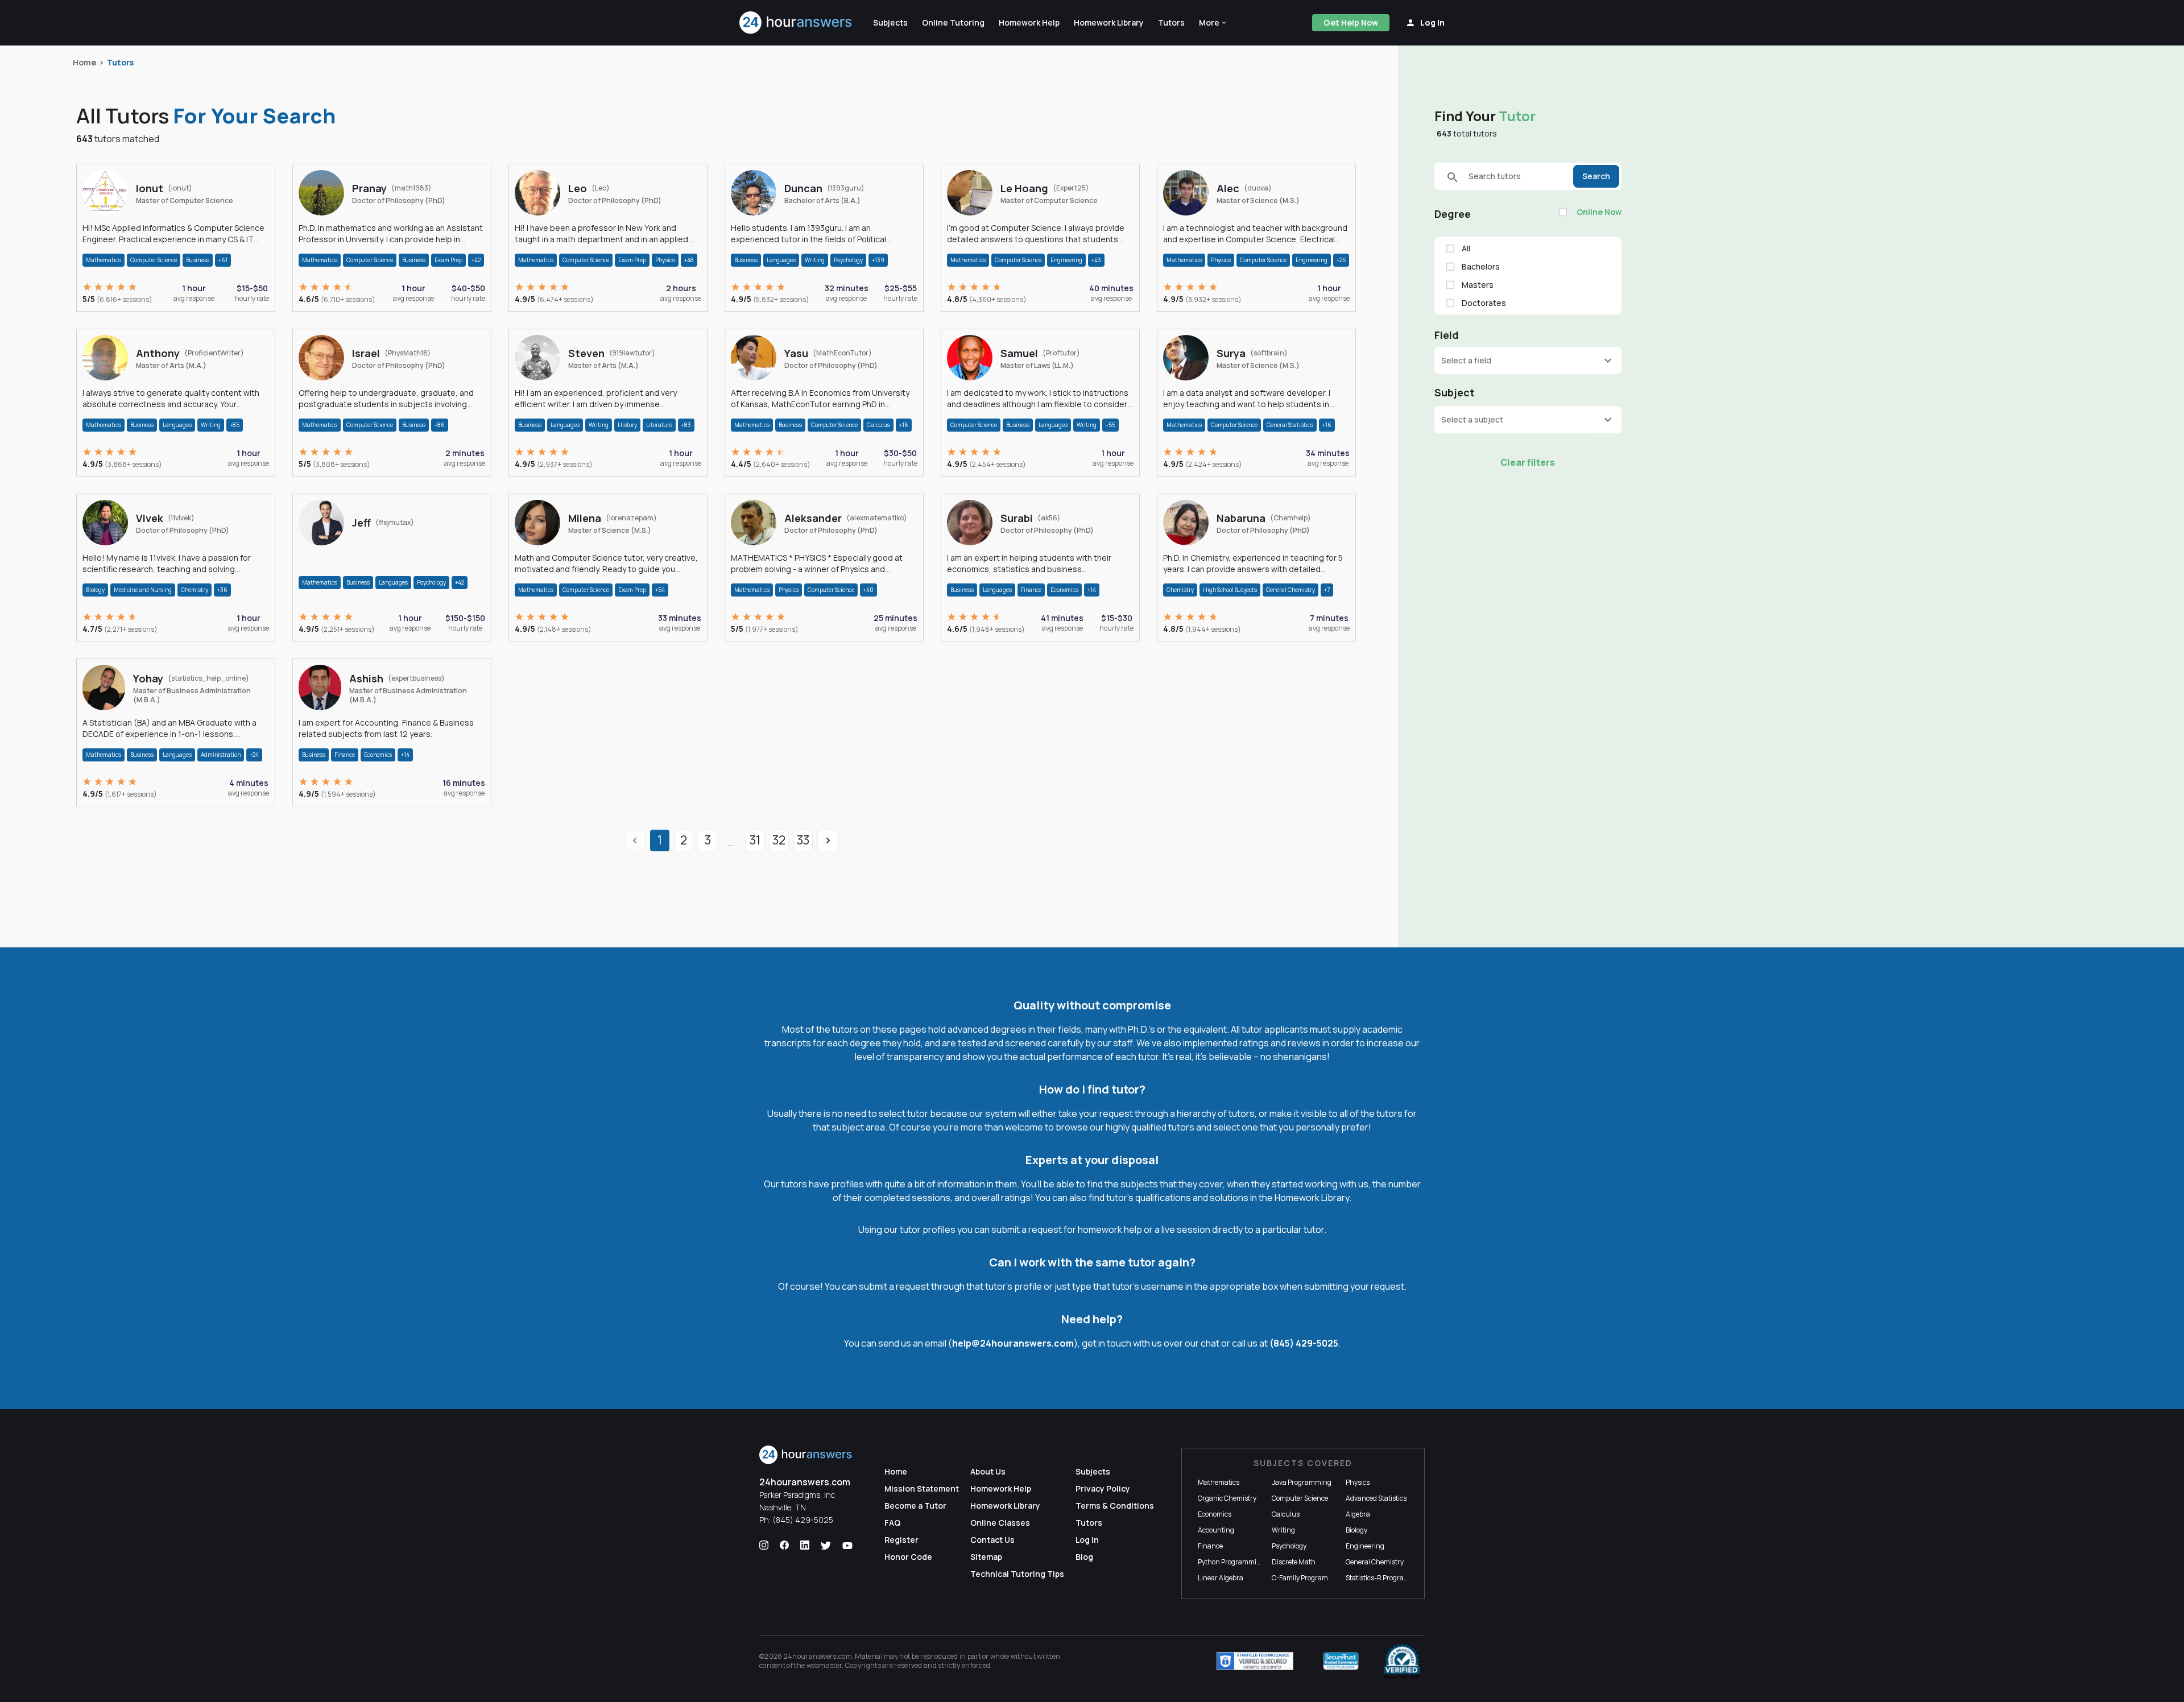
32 (779, 840)
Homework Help (1001, 1488)
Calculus (878, 425)
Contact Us (992, 1540)
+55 (1110, 425)
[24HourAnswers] (796, 23)
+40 (868, 590)
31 (755, 840)
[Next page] (828, 840)
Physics (665, 260)
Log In (1087, 1540)
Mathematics (104, 260)
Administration (221, 755)
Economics (1064, 590)
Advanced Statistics (1376, 1498)
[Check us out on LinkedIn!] (805, 1546)
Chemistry (195, 590)
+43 (1096, 260)
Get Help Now (1351, 22)
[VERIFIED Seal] (1402, 1661)
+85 (235, 425)
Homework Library (1005, 1506)
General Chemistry (1290, 590)
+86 (440, 425)
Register (901, 1540)
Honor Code (908, 1557)
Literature (659, 425)
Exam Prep (448, 260)
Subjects (1093, 1471)
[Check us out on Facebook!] (784, 1546)
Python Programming (1231, 1562)
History (627, 425)
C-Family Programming (1308, 1578)
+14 (1092, 590)
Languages (781, 260)
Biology (95, 590)
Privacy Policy (1103, 1488)
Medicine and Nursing (143, 590)
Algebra (1358, 1514)
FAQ (892, 1523)
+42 (476, 260)
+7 (1327, 590)
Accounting (1216, 1530)
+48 (689, 260)
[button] (1213, 23)
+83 (686, 425)
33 (803, 840)
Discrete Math (1294, 1562)
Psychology (848, 260)
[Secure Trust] (1341, 1661)
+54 (660, 590)
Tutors (120, 62)
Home (84, 62)
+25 (1341, 260)
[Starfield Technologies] (1255, 1661)
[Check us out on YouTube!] (847, 1546)
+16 (904, 425)
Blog (1084, 1557)
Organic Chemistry (1227, 1498)
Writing (815, 260)
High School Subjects (1230, 590)
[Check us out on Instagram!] (764, 1546)
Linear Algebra (1221, 1578)
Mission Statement (922, 1488)
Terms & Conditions (1115, 1506)
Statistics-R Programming (1386, 1578)
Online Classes (1000, 1523)
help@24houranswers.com (1013, 1343)
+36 (222, 590)
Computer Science (154, 260)
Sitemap (986, 1557)
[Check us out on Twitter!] (826, 1546)
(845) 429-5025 (1304, 1343)
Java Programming (1302, 1482)
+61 (223, 260)
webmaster (824, 1665)
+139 (878, 260)
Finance (1031, 590)
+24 (254, 755)
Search (1596, 176)
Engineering (1066, 260)
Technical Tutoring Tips (1017, 1574)
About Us (988, 1471)
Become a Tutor (915, 1506)
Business (198, 260)
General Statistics (1290, 425)
